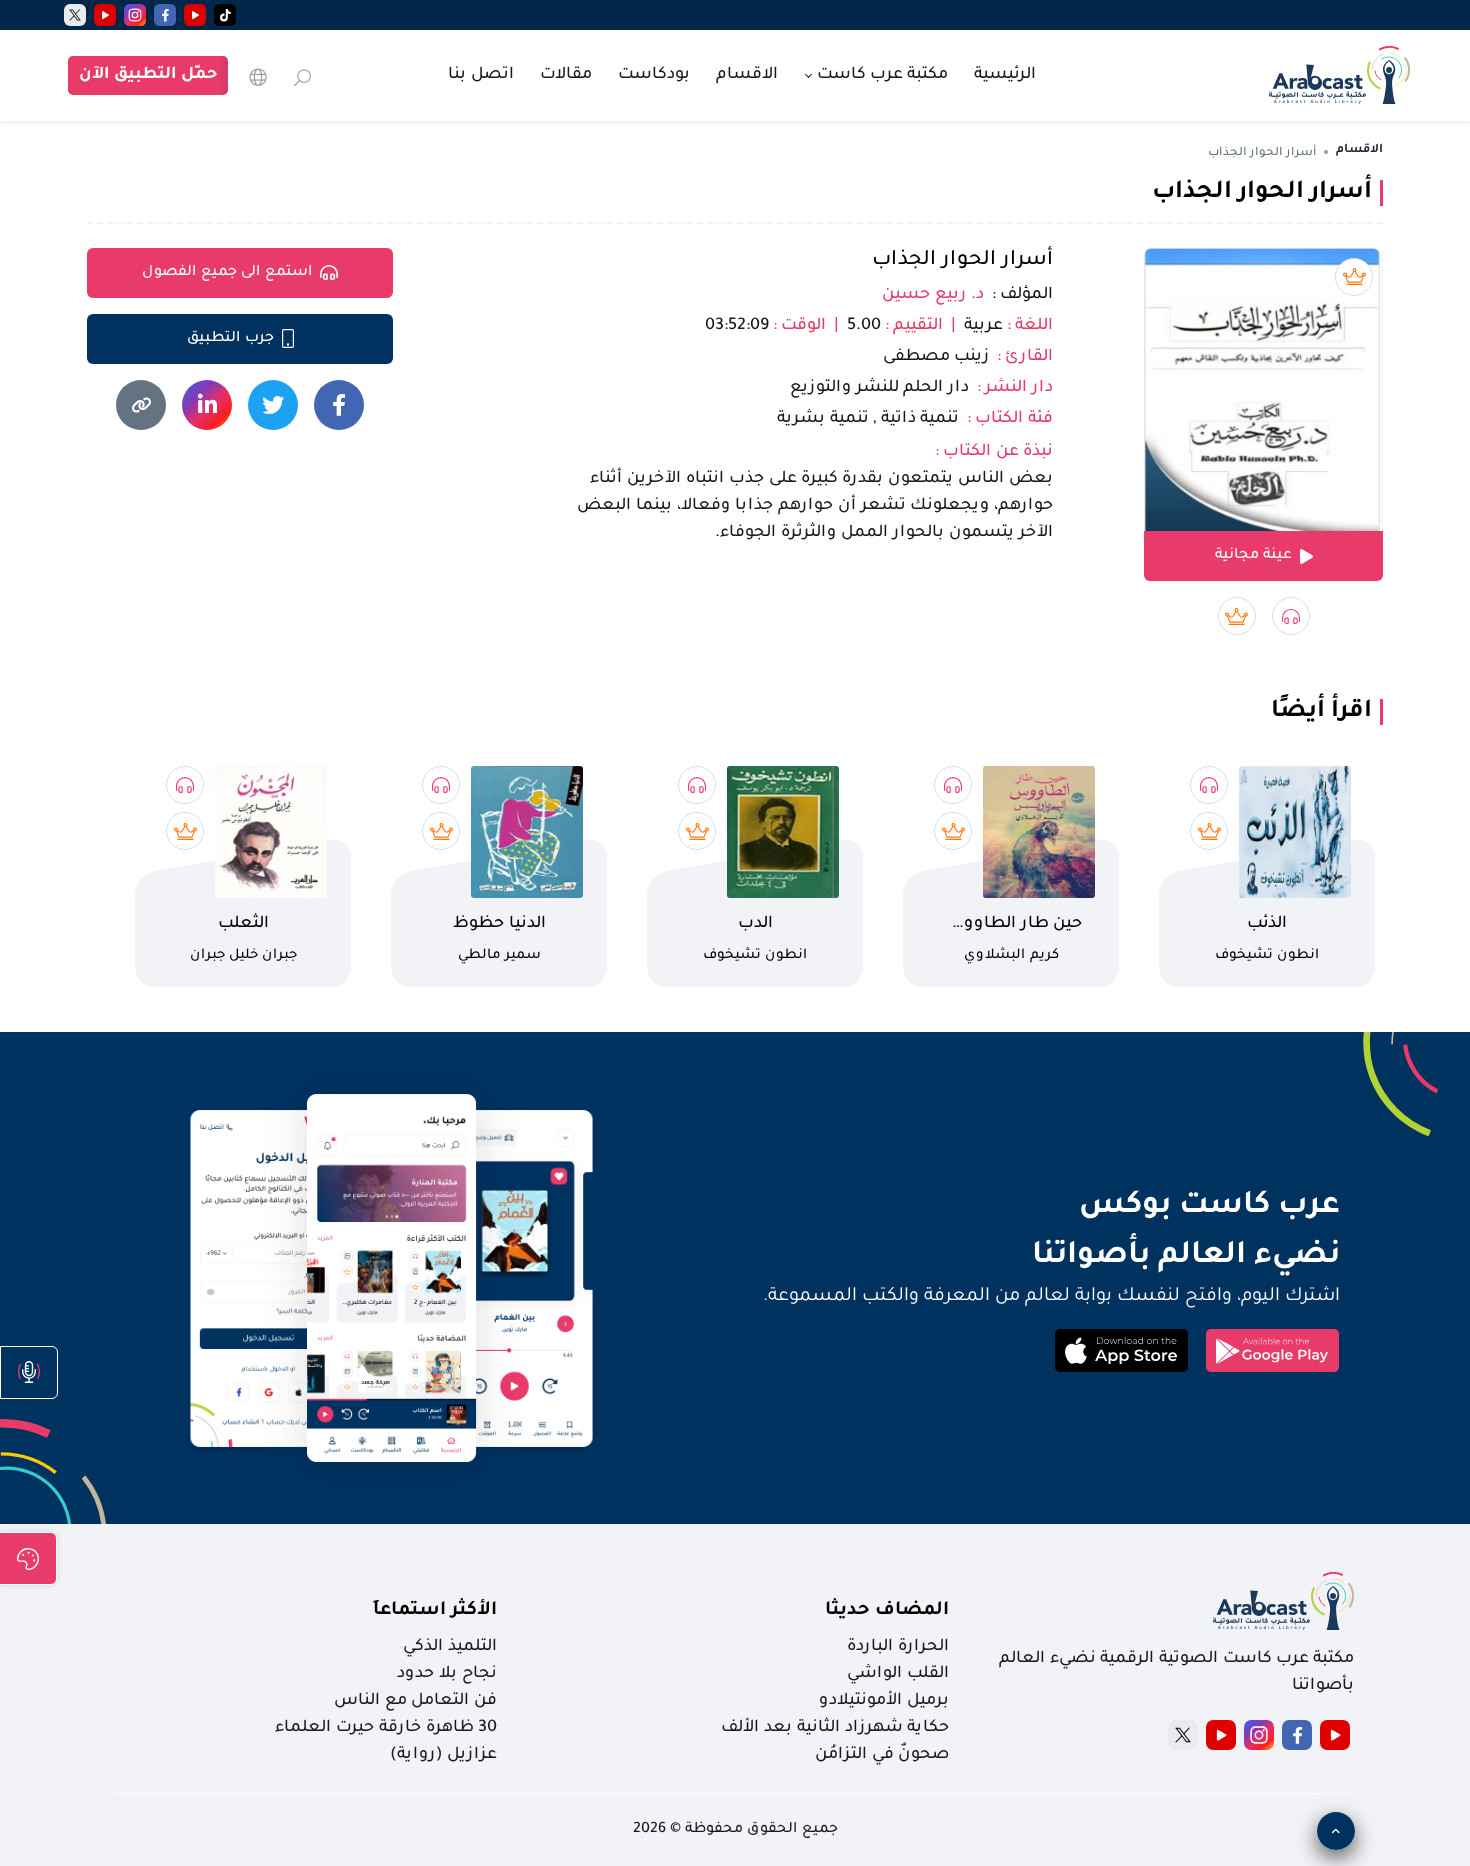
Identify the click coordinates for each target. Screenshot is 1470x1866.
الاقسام (747, 75)
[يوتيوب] (195, 15)
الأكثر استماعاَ (435, 1611)
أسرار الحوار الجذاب (962, 261)
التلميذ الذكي (450, 1647)
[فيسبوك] (165, 15)
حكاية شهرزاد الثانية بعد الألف (835, 1728)
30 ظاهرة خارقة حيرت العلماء (386, 1728)
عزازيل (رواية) (443, 1755)
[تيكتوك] (225, 15)
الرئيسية (1005, 75)
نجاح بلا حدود (447, 1674)
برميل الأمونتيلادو (884, 1701)
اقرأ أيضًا (1321, 712)
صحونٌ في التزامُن (882, 1755)
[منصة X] (1183, 1735)
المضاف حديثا (887, 1611)
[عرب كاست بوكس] (1339, 73)
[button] (29, 1372)
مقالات (566, 75)
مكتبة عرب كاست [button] (880, 75)
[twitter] (75, 15)
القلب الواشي (898, 1674)
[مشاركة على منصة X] (273, 405)
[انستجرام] (135, 15)
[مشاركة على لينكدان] (207, 405)
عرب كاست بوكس (1056, 1207)
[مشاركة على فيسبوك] (339, 405)
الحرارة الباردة (898, 1647)
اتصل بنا (481, 75)
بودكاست (654, 75)
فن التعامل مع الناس (415, 1701)
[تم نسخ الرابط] (141, 405)
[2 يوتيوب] (105, 15)
